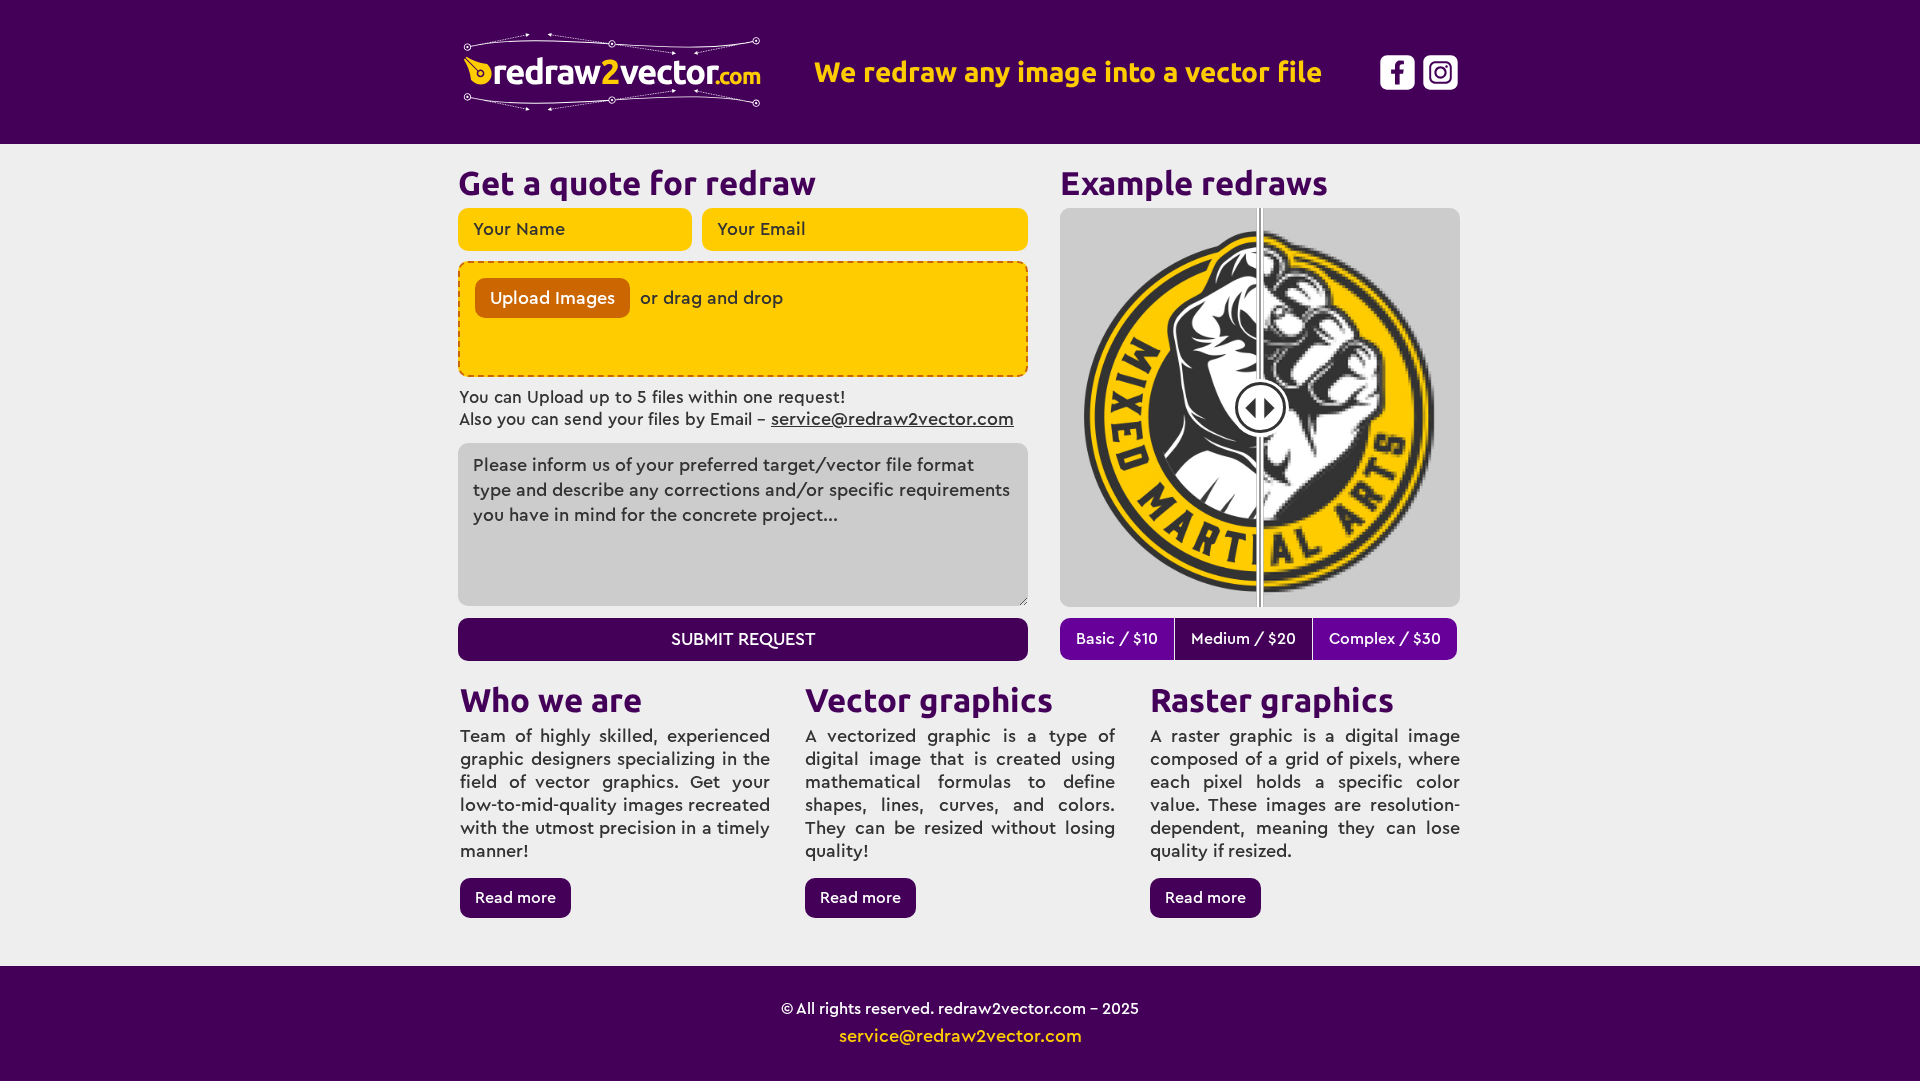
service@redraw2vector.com (892, 419)
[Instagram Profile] (1439, 72)
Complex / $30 (1385, 639)
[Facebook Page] (1396, 72)
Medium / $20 (1243, 639)
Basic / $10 (1117, 639)
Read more (515, 898)
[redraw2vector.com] (612, 72)
